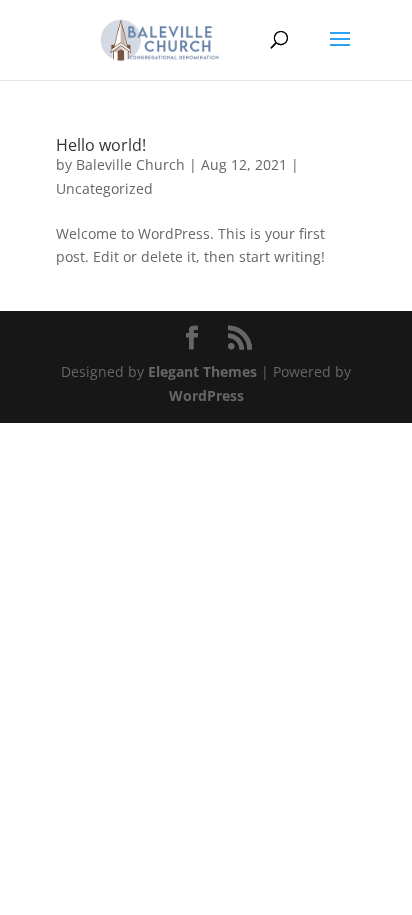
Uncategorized (104, 188)
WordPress (206, 395)
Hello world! (101, 145)
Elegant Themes (202, 371)
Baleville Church (130, 164)
